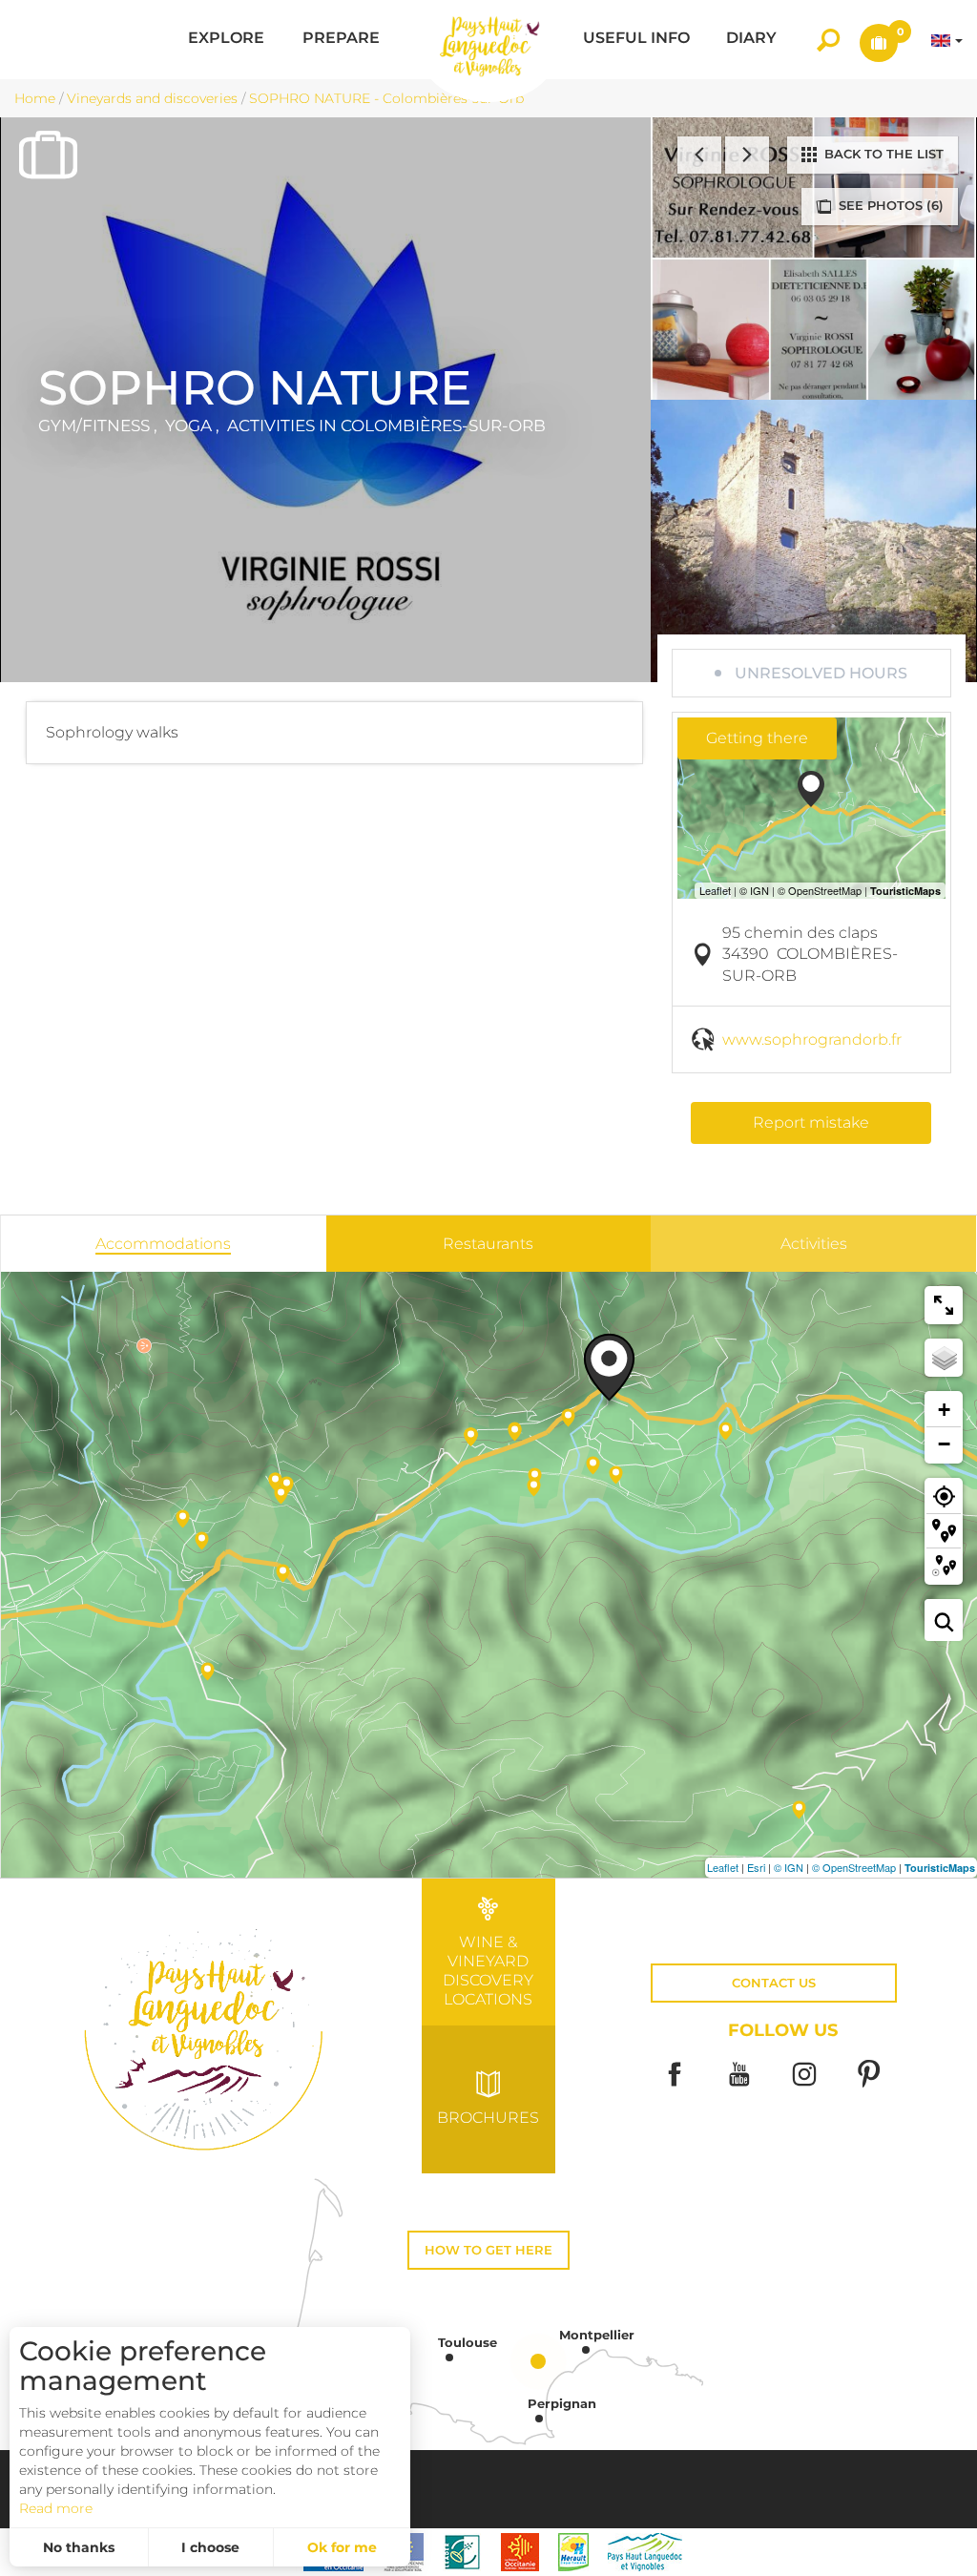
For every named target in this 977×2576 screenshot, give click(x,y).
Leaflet (723, 1867)
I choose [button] (210, 2547)
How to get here (488, 2250)
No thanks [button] (79, 2547)
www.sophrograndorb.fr (812, 1039)
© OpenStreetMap (854, 1867)
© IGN (789, 1867)
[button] (226, 40)
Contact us (774, 1983)
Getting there (757, 738)
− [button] (944, 1444)
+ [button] (944, 1410)
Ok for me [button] (342, 2547)
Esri (756, 1867)
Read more (56, 2508)
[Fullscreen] (944, 1305)
